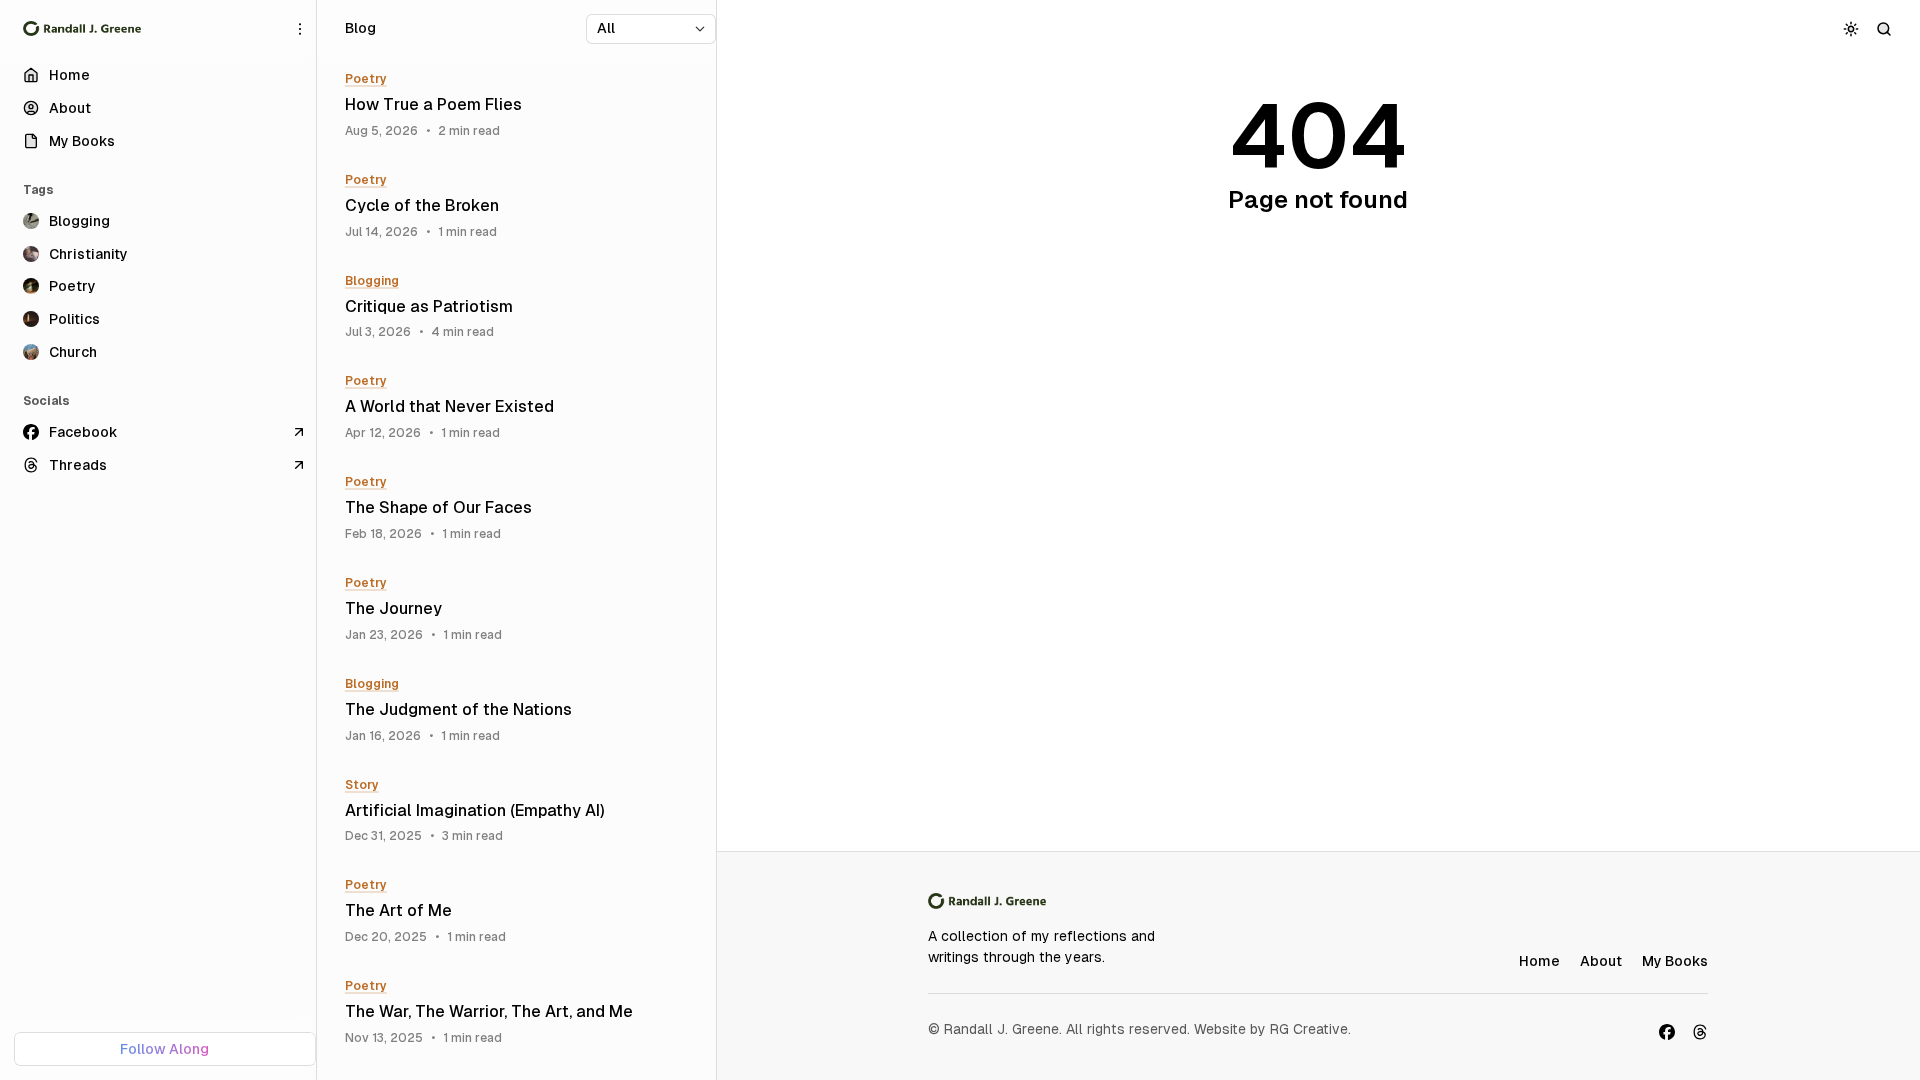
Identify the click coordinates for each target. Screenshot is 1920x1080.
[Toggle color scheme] (1851, 28)
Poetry (366, 79)
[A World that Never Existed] (523, 407)
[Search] (1884, 28)
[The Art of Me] (523, 911)
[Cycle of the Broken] (523, 206)
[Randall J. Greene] (82, 29)
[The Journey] (523, 609)
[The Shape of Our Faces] (523, 508)
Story (362, 785)
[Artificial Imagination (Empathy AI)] (523, 811)
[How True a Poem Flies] (523, 105)
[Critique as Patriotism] (523, 307)
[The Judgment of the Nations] (523, 710)
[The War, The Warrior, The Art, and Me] (523, 1012)
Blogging (372, 281)
